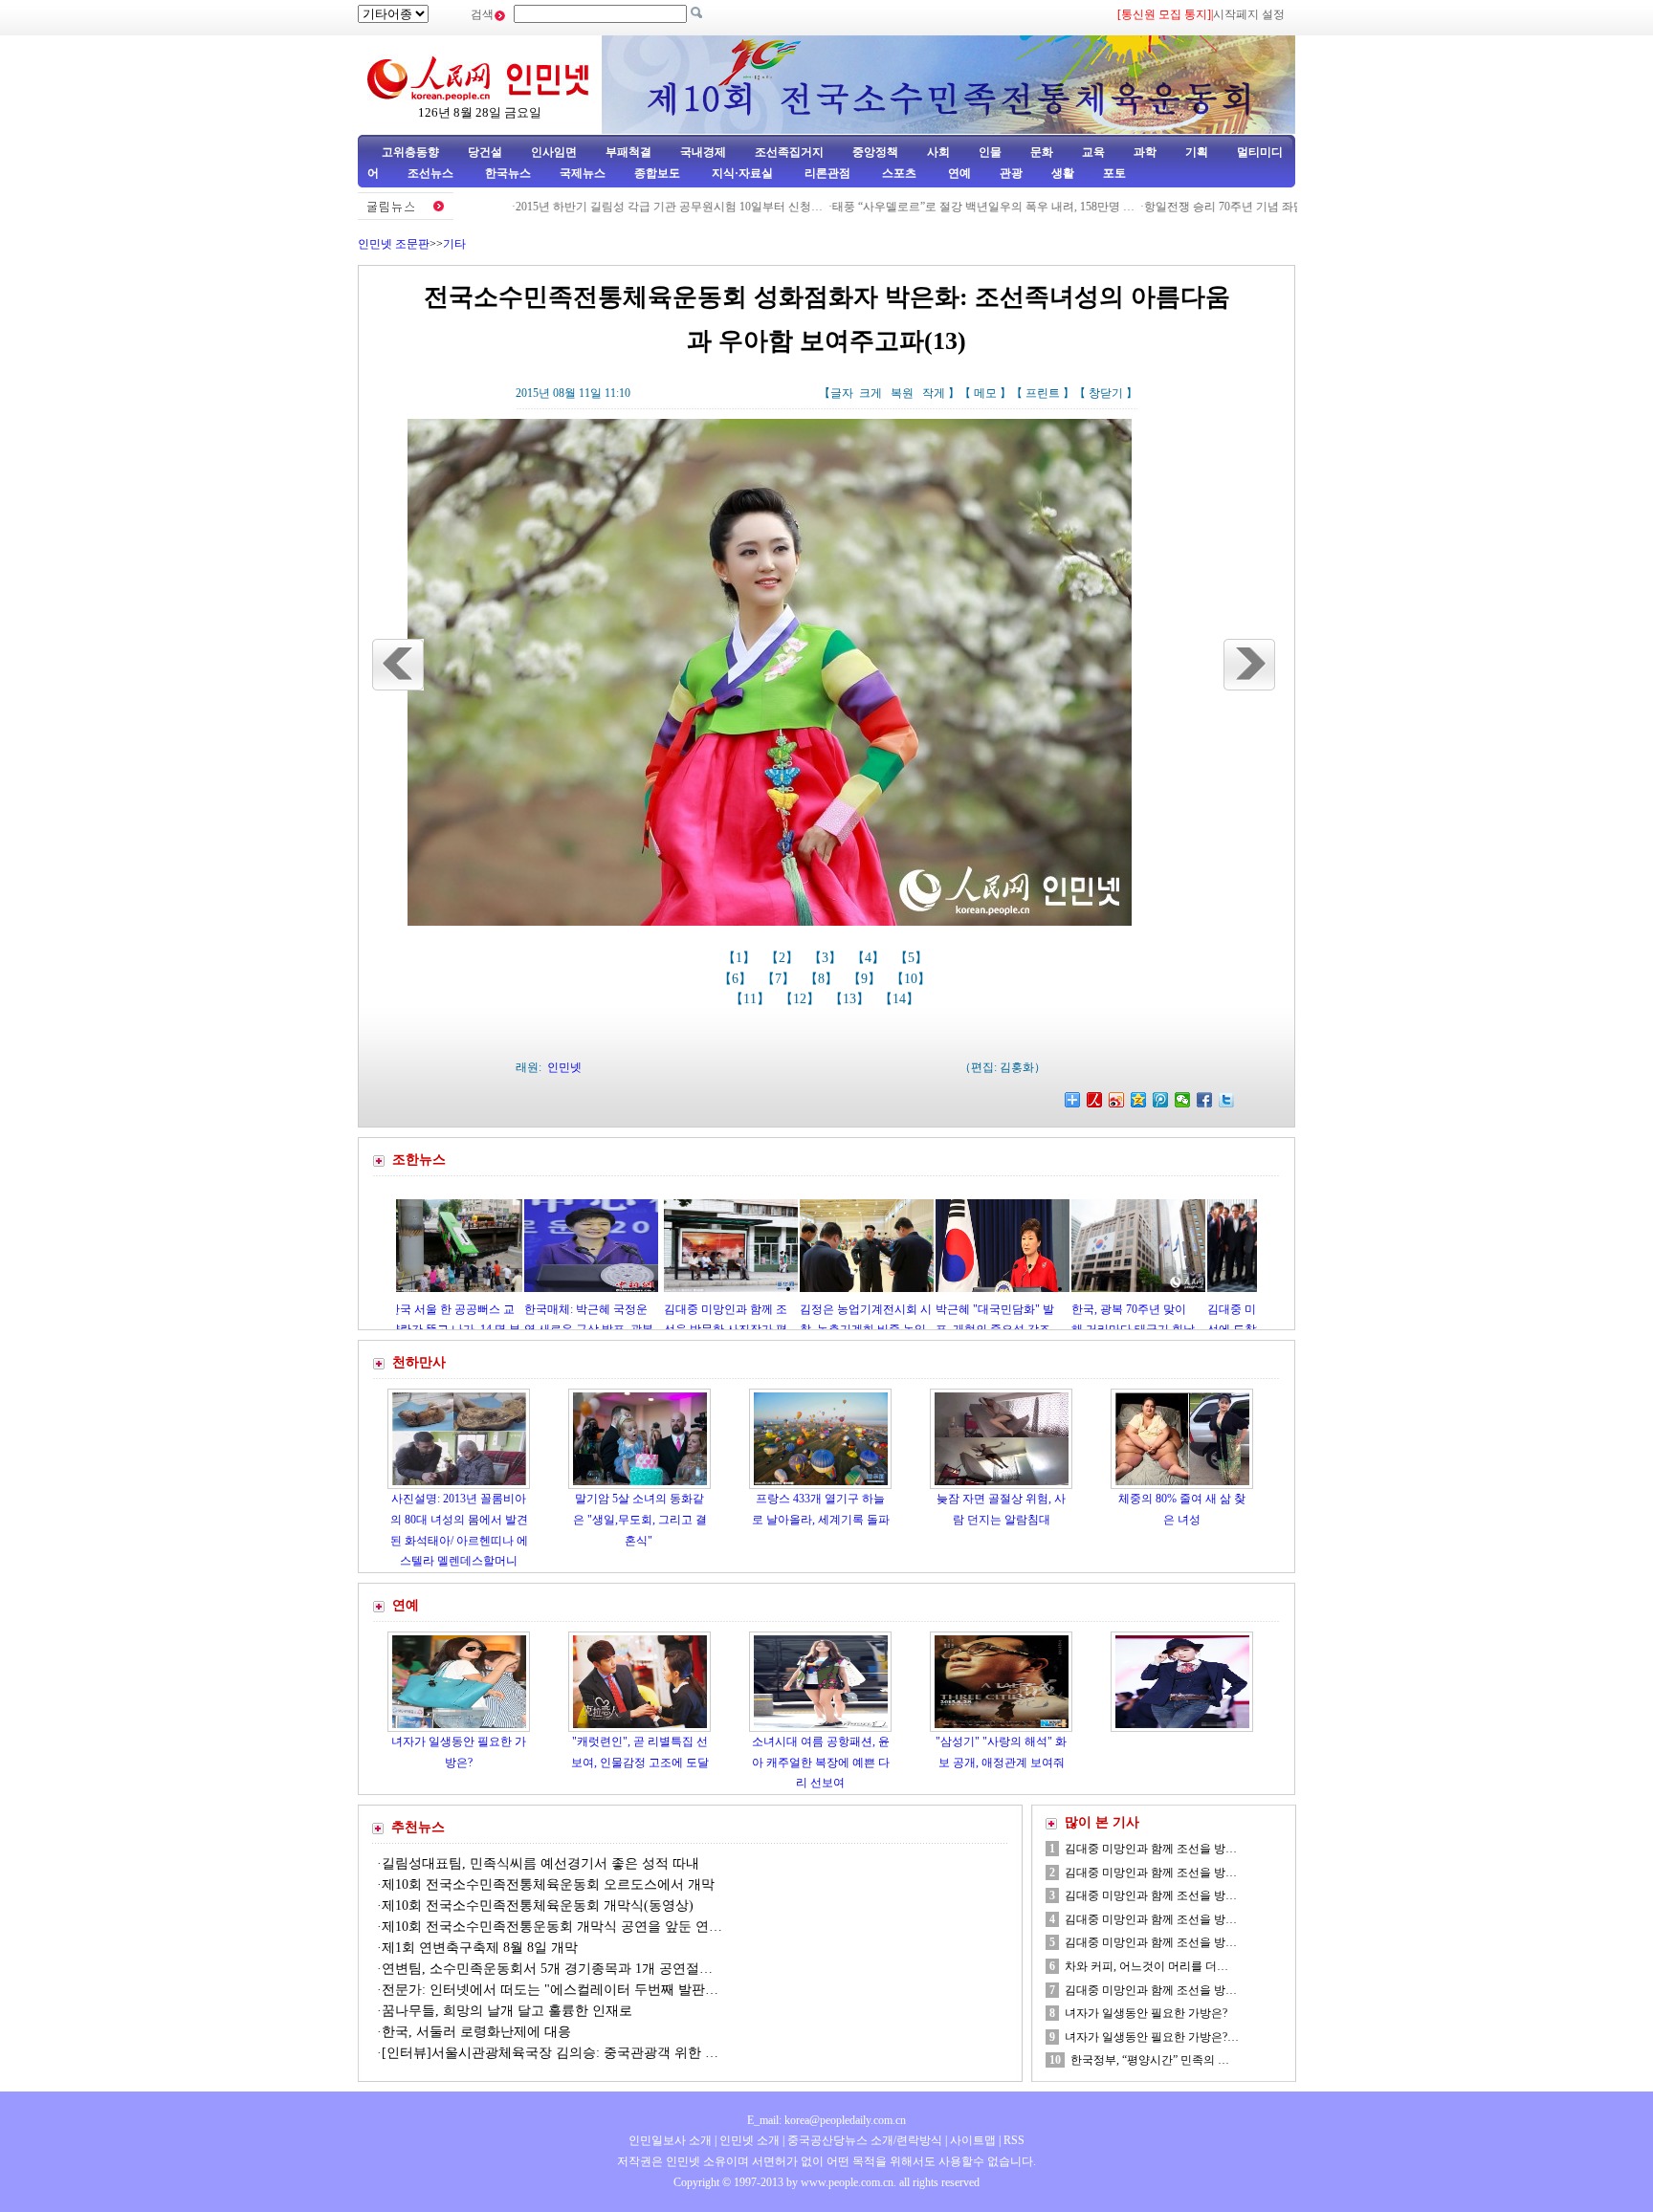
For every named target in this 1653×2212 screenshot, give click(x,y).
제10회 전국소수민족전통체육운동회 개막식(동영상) (538, 1905)
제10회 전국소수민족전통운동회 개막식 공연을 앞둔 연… (552, 1927)
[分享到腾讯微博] (1161, 1100)
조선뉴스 (432, 173)
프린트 (1043, 393)
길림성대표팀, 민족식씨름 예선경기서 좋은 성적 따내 (540, 1863)
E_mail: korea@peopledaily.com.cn (826, 2120)
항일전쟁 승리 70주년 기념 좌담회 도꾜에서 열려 (1200, 207)
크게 (871, 393)
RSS (1014, 2140)
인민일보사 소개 (670, 2140)
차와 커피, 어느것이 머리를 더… (1146, 1966)
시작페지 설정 (1249, 14)
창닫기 (1106, 393)
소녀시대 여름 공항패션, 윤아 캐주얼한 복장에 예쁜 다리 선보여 (821, 1762)
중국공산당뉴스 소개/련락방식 (865, 2140)
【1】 (741, 958)
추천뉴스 (418, 1827)
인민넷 (564, 1067)
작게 (934, 393)
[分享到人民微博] (1095, 1100)
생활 (1063, 173)
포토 (1114, 173)
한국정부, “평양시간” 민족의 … (1150, 2060)
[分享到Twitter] (1227, 1100)
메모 (985, 393)
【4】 (870, 958)
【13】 (851, 999)
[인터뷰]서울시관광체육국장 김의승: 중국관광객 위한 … (550, 2053)
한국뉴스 (508, 173)
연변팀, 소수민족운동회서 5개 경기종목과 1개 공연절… (547, 1969)
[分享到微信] (1183, 1100)
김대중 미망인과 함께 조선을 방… (1151, 1849)
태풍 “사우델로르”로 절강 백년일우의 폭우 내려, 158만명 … (915, 207)
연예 (958, 173)
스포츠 (898, 173)
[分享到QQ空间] (1139, 1100)
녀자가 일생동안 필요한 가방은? (1146, 2013)
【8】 (823, 979)
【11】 (752, 999)
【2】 (784, 958)
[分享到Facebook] (1205, 1100)
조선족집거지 (789, 152)
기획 (1197, 152)
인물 (990, 152)
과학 (1145, 152)
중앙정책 (875, 152)
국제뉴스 (583, 173)
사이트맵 (973, 2140)
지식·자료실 (744, 173)
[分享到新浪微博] (1117, 1100)
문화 (1042, 152)
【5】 (913, 958)
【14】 (901, 999)
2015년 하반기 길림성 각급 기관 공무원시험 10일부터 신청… (601, 207)
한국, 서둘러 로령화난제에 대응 (476, 2032)
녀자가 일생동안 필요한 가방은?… (1152, 2037)
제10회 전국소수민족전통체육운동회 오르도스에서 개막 (548, 1884)
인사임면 (554, 152)
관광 (1011, 173)
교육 (1093, 152)
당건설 (485, 152)
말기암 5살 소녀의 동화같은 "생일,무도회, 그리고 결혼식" (640, 1519)
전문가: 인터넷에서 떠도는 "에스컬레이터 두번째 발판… (550, 1990)
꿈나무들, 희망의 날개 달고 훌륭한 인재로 (507, 2011)
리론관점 (827, 173)
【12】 (802, 999)
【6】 (737, 979)
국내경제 (703, 152)
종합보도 (657, 173)
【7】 (780, 979)
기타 (454, 244)
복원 (902, 393)
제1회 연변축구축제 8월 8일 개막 (480, 1948)
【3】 (827, 958)
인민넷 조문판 (394, 244)
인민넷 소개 (748, 2140)
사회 (938, 152)
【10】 (913, 979)
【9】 (866, 979)
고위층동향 (410, 152)
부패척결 (628, 152)
